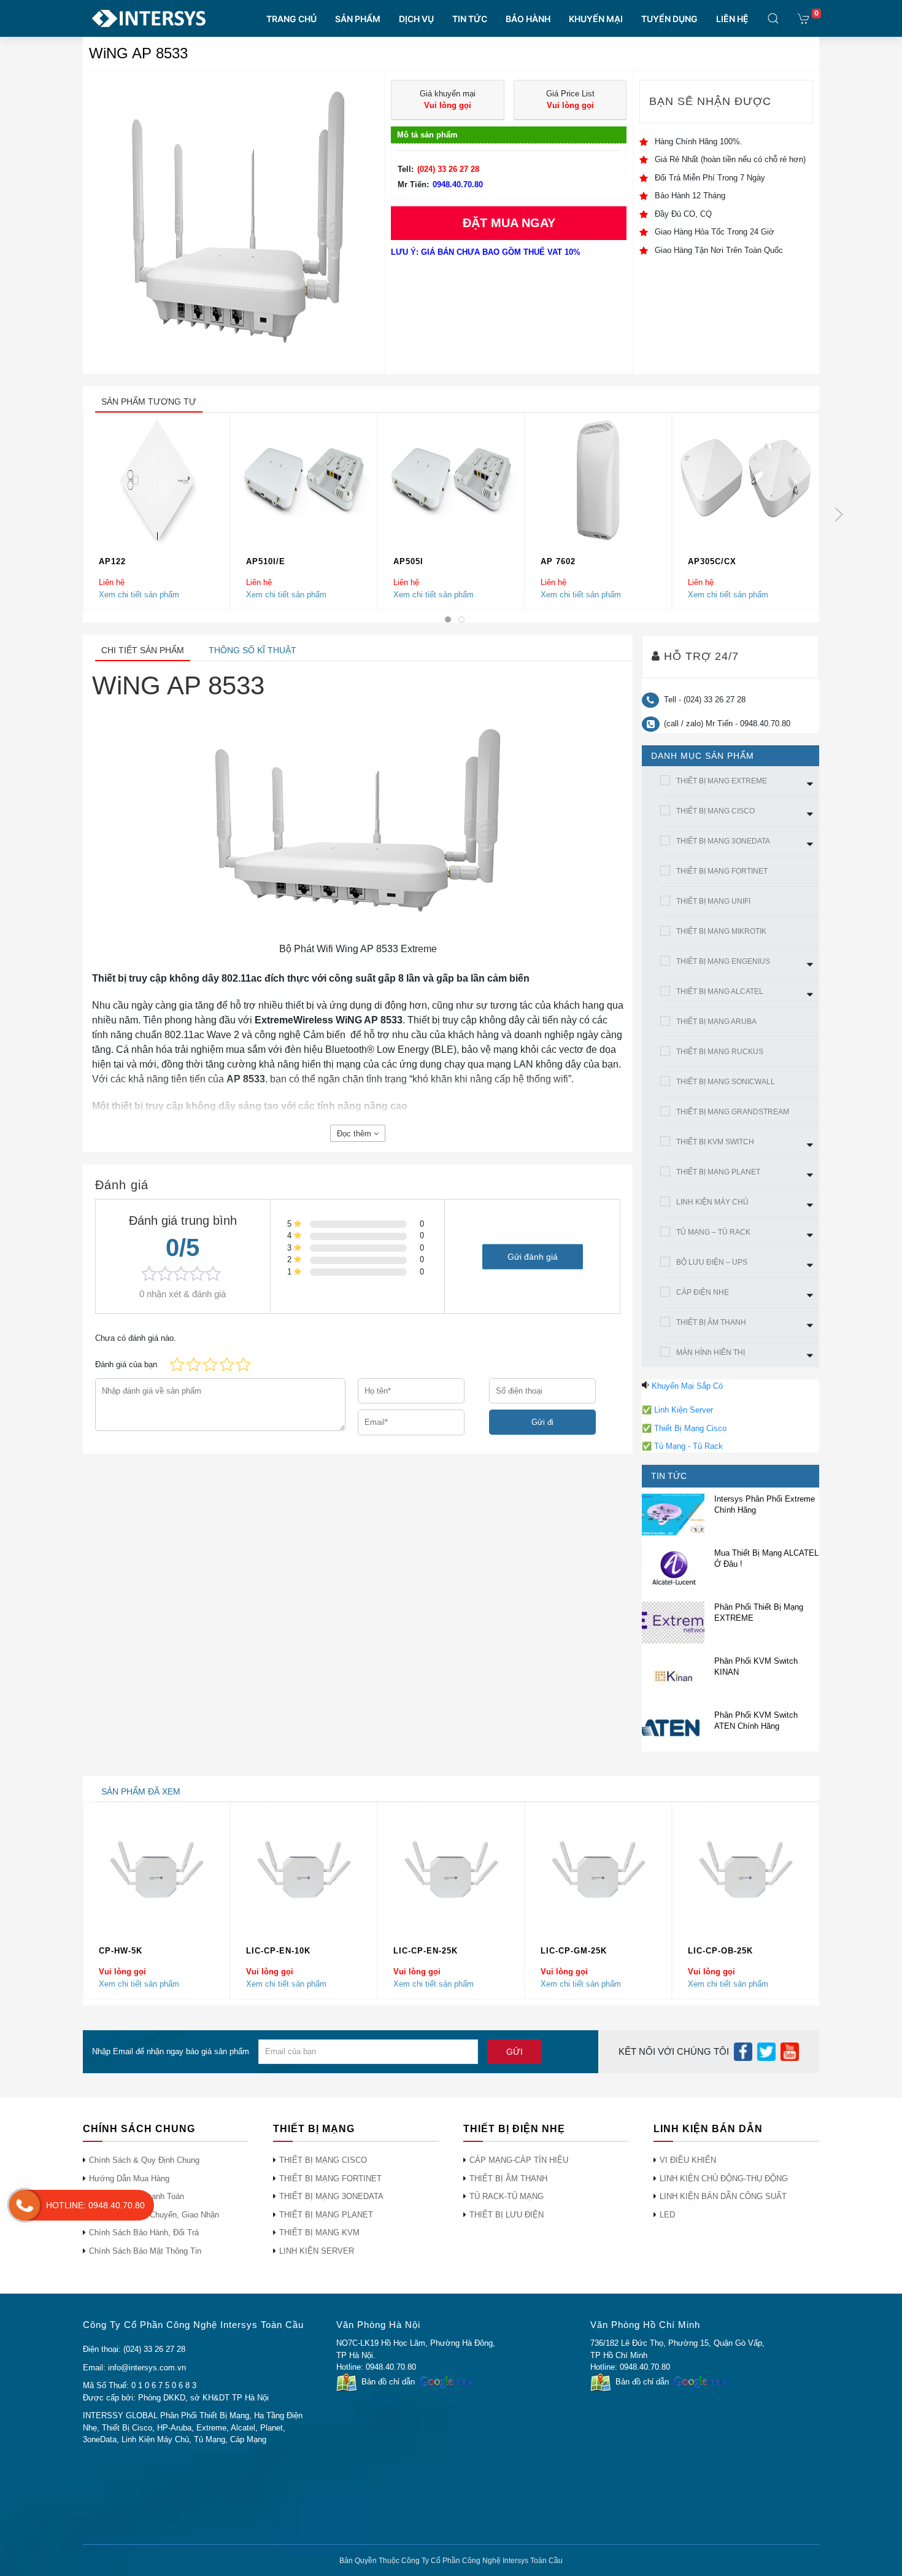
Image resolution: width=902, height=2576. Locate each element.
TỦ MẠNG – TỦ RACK (713, 1232)
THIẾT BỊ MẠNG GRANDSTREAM (733, 1112)
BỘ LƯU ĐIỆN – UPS (712, 1262)
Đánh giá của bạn (126, 1364)
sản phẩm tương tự (149, 402)
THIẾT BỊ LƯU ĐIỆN (507, 2215)
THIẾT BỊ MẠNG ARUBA (716, 1022)
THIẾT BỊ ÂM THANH (711, 1322)
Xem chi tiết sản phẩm (139, 594)
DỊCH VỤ (416, 19)
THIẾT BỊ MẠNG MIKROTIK (721, 931)
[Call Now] (25, 2205)
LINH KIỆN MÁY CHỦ (712, 1202)
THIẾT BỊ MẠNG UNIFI (713, 901)
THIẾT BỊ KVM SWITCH (715, 1142)
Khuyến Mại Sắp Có (687, 1386)
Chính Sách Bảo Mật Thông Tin (145, 2251)
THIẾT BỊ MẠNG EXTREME (722, 781)
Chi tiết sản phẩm (143, 650)
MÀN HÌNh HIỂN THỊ (711, 1352)
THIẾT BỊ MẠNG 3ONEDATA (723, 841)
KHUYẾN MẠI (596, 19)
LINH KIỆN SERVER (317, 2251)
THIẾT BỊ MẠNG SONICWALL (726, 1082)
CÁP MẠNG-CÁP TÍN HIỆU (519, 2160)
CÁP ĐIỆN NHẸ (703, 1292)
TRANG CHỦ (291, 19)
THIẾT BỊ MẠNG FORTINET (722, 871)
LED (667, 2215)
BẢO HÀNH (528, 19)
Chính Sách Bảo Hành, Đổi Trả (144, 2233)
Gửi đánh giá (533, 1256)
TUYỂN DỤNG (669, 19)
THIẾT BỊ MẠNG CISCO (715, 811)
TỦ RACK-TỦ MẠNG (507, 2196)
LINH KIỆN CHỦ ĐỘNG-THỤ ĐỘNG (724, 2178)
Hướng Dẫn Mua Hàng (129, 2178)
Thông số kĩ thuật (252, 650)
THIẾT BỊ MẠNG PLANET (718, 1172)
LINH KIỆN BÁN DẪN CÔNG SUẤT (723, 2196)
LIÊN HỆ (732, 19)
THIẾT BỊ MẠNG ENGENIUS (723, 961)
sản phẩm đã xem (141, 1791)
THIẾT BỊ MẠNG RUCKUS (720, 1052)
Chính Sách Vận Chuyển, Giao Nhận (154, 2215)
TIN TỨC (470, 19)
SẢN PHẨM (358, 19)
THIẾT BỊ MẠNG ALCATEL (720, 991)
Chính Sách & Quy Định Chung (144, 2160)
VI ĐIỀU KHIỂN (688, 2160)
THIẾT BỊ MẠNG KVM (319, 2233)
